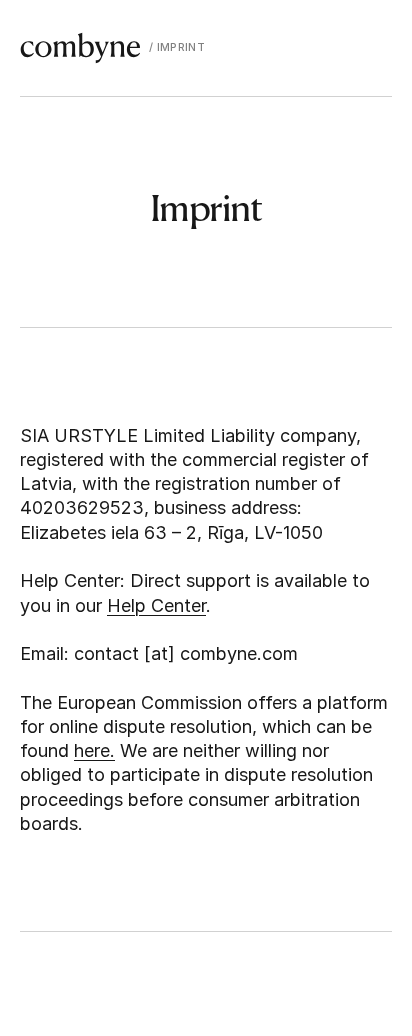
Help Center (156, 605)
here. (94, 750)
